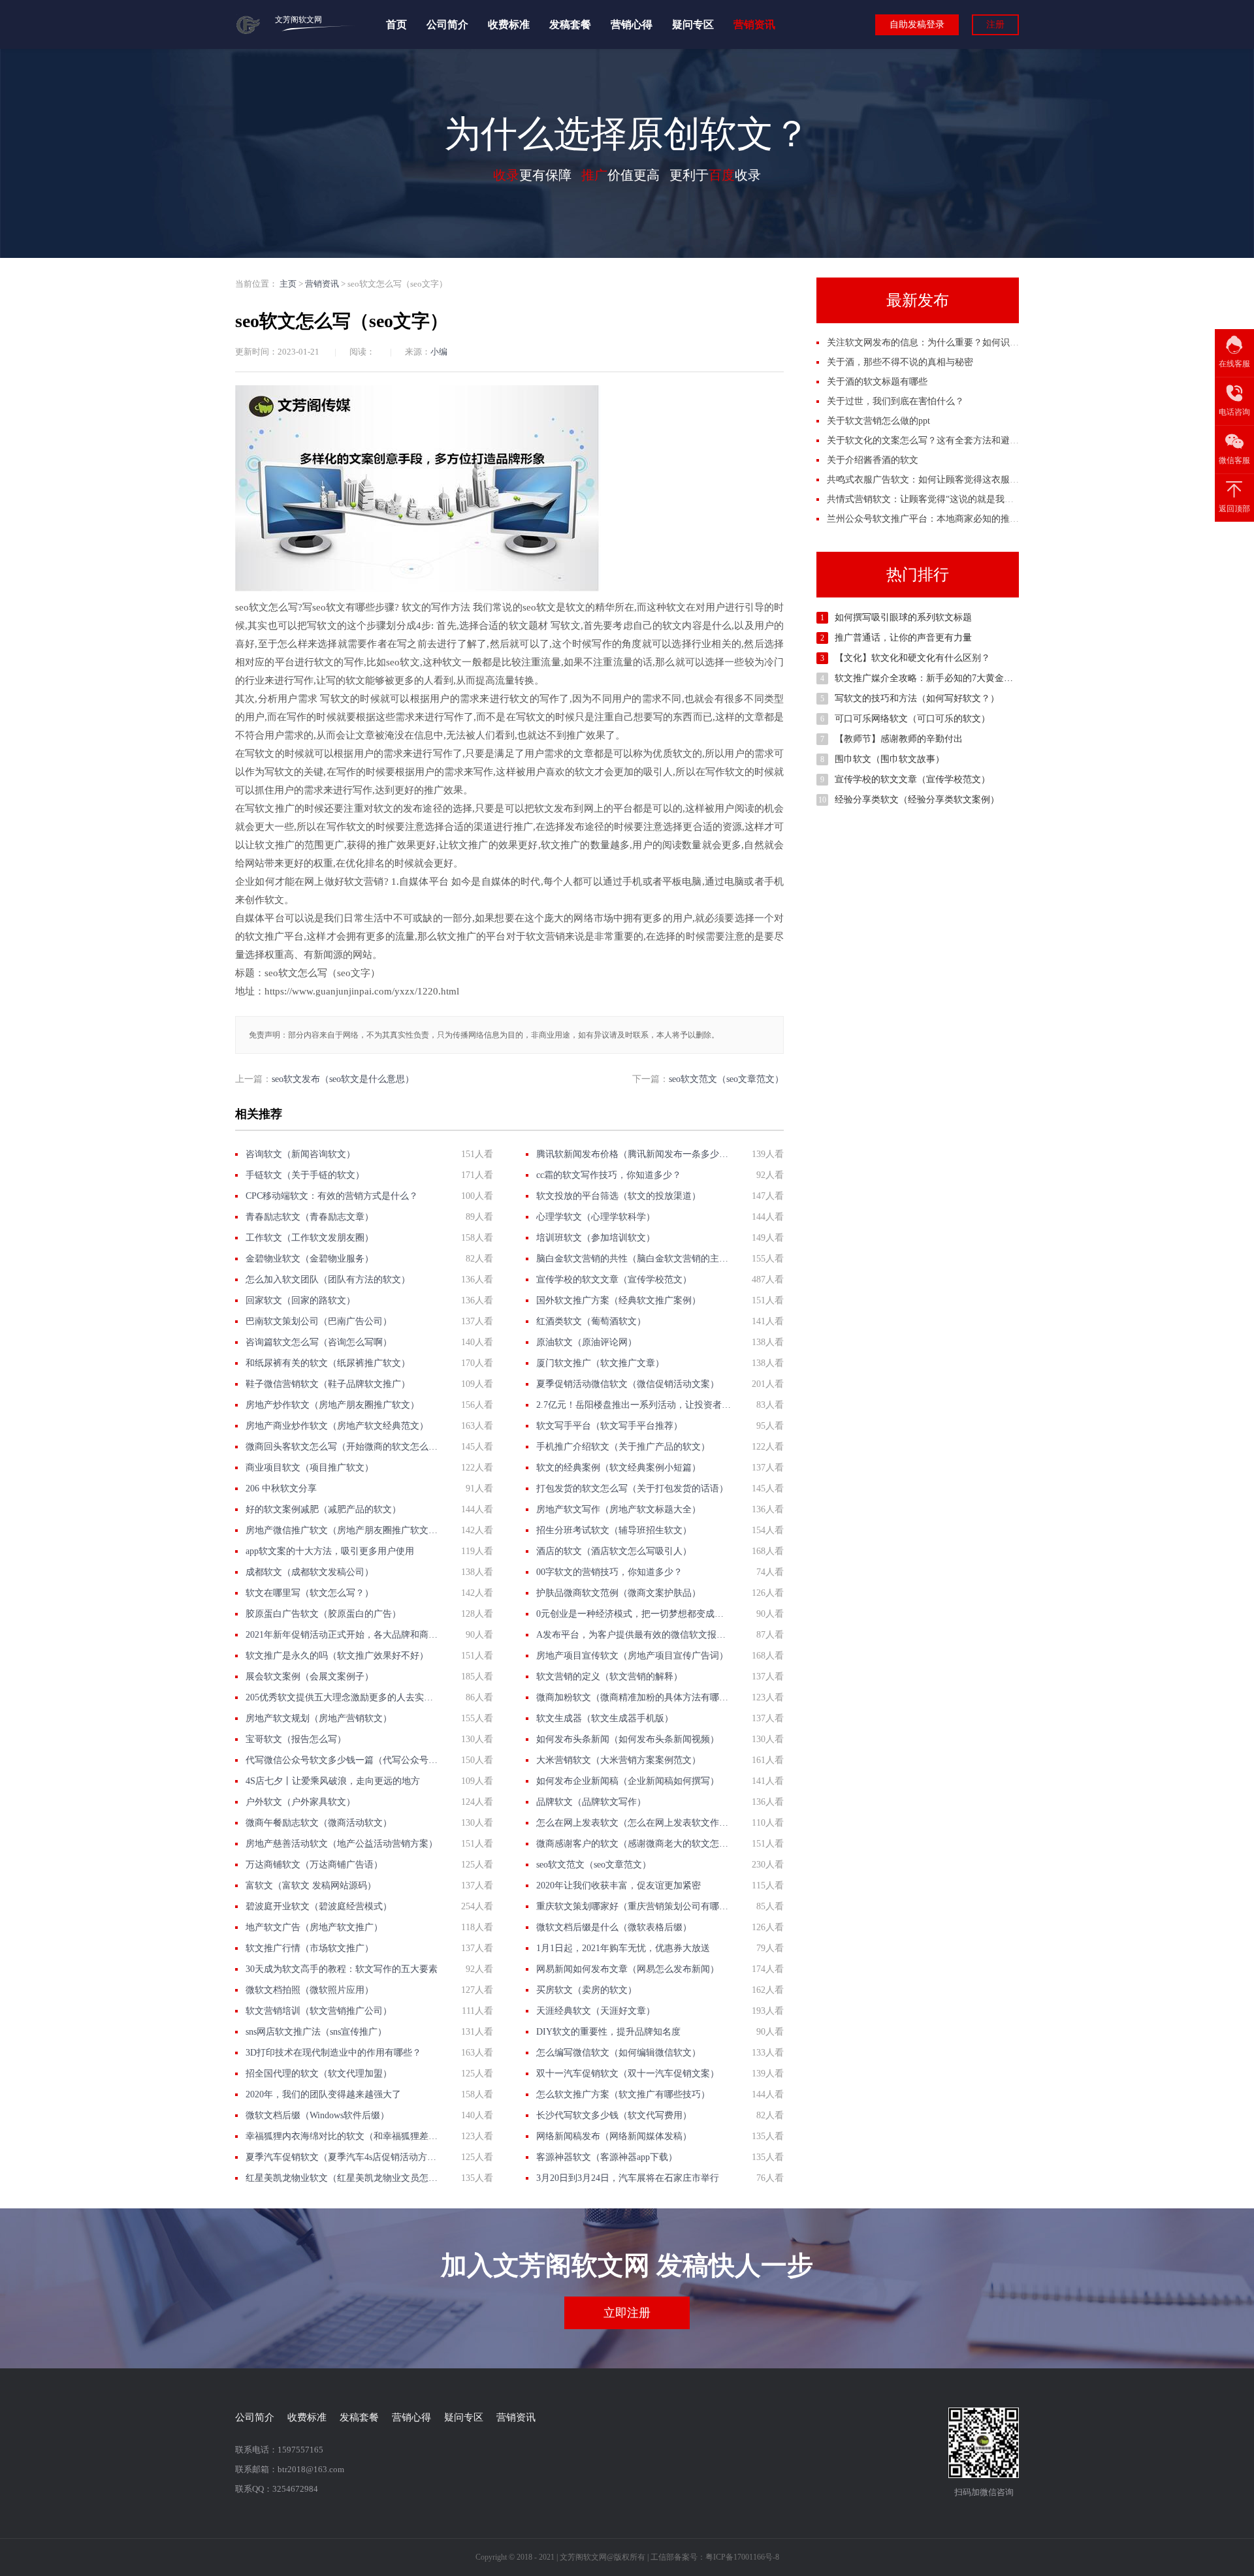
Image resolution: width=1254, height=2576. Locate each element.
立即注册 (627, 2313)
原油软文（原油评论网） (587, 1342)
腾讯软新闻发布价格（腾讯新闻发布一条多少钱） (634, 1154)
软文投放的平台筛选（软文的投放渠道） (619, 1196)
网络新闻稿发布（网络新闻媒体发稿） (614, 2136)
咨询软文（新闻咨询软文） (300, 1154)
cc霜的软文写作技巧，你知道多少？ (609, 1175)
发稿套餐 (570, 24)
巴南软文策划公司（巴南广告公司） (319, 1321)
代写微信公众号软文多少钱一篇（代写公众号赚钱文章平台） (343, 1760)
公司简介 (447, 24)
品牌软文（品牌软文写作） (591, 1802)
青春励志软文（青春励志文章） (310, 1217)
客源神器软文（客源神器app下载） (607, 2157)
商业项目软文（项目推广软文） (310, 1468)
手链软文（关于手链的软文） (305, 1175)
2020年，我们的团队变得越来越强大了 (323, 2094)
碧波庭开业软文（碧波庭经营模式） (319, 1906)
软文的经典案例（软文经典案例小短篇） (619, 1468)
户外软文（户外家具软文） (300, 1802)
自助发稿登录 (917, 24)
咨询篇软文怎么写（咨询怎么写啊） (319, 1342)
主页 (288, 284)
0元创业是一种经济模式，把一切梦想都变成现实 (634, 1614)
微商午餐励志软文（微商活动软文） (319, 1823)
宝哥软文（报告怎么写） (296, 1739)
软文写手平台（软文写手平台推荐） (609, 1426)
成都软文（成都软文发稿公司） (310, 1572)
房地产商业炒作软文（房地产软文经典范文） (337, 1426)
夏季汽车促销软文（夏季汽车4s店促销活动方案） (343, 2157)
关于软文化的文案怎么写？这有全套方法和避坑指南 (932, 440)
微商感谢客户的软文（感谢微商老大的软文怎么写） (634, 1844)
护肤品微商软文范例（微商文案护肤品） (619, 1593)
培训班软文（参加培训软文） (596, 1238)
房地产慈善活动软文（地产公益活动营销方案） (342, 1844)
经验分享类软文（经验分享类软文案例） (917, 800)
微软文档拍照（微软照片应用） (310, 1990)
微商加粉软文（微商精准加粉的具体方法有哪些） (634, 1697)
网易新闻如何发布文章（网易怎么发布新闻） (628, 1969)
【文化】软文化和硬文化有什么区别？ (912, 658)
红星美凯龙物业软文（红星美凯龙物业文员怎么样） (343, 2178)
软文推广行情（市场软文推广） (310, 1948)
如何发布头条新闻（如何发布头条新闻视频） (628, 1739)
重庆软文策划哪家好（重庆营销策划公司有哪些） (634, 1906)
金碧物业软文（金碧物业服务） (310, 1259)
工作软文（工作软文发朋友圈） (310, 1238)
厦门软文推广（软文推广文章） (600, 1363)
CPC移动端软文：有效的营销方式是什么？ (332, 1196)
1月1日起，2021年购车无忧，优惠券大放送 (623, 1948)
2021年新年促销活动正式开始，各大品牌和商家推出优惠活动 (343, 1635)
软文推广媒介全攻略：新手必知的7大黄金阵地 (928, 678)
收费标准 (509, 24)
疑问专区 (693, 24)
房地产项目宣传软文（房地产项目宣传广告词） (632, 1656)
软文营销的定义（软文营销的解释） (609, 1677)
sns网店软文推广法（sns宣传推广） (316, 2032)
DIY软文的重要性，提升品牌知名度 (608, 2032)
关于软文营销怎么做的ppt (878, 421)
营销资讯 (754, 24)
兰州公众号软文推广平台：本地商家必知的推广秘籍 (932, 519)
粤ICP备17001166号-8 (742, 2557)
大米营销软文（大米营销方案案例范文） (619, 1760)
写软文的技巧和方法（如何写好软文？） (917, 698)
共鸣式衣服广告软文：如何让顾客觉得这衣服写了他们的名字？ (955, 480)
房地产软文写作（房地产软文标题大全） (619, 1509)
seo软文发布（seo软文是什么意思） (343, 1079)
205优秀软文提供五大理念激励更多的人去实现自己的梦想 (343, 1697)
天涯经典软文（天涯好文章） (596, 2011)
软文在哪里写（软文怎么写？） (310, 1593)
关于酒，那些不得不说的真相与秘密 (900, 362)
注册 (995, 24)
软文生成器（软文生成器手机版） (605, 1718)
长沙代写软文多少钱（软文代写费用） (614, 2115)
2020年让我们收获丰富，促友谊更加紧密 (619, 1885)
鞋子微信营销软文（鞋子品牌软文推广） (328, 1384)
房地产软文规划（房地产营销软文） (319, 1718)
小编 (439, 352)
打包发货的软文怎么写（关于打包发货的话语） (632, 1488)
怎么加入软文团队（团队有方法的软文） (328, 1280)
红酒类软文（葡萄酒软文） (591, 1321)
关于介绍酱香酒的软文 (873, 460)
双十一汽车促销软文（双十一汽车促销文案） (628, 2074)
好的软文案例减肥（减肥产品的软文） (323, 1509)
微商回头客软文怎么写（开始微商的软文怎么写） (343, 1447)
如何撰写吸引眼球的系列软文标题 (903, 617)
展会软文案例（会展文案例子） (310, 1677)
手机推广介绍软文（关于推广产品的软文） (623, 1447)
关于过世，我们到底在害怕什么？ (895, 401)
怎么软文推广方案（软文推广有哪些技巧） (623, 2094)
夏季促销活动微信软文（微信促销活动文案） (628, 1384)
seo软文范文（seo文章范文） (726, 1079)
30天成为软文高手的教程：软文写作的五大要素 (342, 1969)
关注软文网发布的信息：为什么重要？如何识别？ (927, 342)
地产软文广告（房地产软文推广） (314, 1927)
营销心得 (632, 24)
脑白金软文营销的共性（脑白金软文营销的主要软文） (634, 1259)
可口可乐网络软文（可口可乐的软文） (912, 719)
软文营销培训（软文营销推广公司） (319, 2011)
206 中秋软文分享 (281, 1488)
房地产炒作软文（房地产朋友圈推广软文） (332, 1405)
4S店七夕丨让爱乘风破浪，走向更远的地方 (333, 1781)
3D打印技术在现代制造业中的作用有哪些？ (333, 2053)
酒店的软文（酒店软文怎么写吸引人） (614, 1551)
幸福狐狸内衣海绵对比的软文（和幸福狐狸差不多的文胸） (343, 2136)
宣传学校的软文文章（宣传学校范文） (614, 1280)
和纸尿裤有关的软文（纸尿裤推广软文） (328, 1363)
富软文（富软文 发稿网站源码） (311, 1885)
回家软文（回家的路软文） (300, 1300)
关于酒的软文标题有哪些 (877, 382)
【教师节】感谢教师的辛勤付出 (899, 739)
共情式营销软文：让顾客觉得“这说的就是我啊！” (927, 499)
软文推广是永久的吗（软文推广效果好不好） (337, 1656)
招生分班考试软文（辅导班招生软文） (614, 1530)
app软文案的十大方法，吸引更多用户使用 (330, 1551)
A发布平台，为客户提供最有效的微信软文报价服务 (634, 1635)
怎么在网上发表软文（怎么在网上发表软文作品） (634, 1823)
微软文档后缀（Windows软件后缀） (317, 2115)
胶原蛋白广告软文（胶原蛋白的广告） (323, 1614)
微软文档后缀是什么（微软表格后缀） (614, 1927)
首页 (396, 24)
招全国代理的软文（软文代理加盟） (319, 2074)
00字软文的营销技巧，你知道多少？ (609, 1572)
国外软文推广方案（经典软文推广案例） (619, 1300)
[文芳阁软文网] (249, 32)
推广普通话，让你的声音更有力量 (903, 638)
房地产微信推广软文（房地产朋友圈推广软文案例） (343, 1530)
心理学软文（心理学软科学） (596, 1217)
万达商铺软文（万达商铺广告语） (314, 1865)
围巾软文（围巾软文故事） (890, 759)
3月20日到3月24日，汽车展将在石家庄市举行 (628, 2178)
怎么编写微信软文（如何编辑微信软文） (619, 2053)
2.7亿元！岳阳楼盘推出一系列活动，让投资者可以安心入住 (634, 1405)
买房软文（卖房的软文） (587, 1990)
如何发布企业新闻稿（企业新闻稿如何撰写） (628, 1781)
